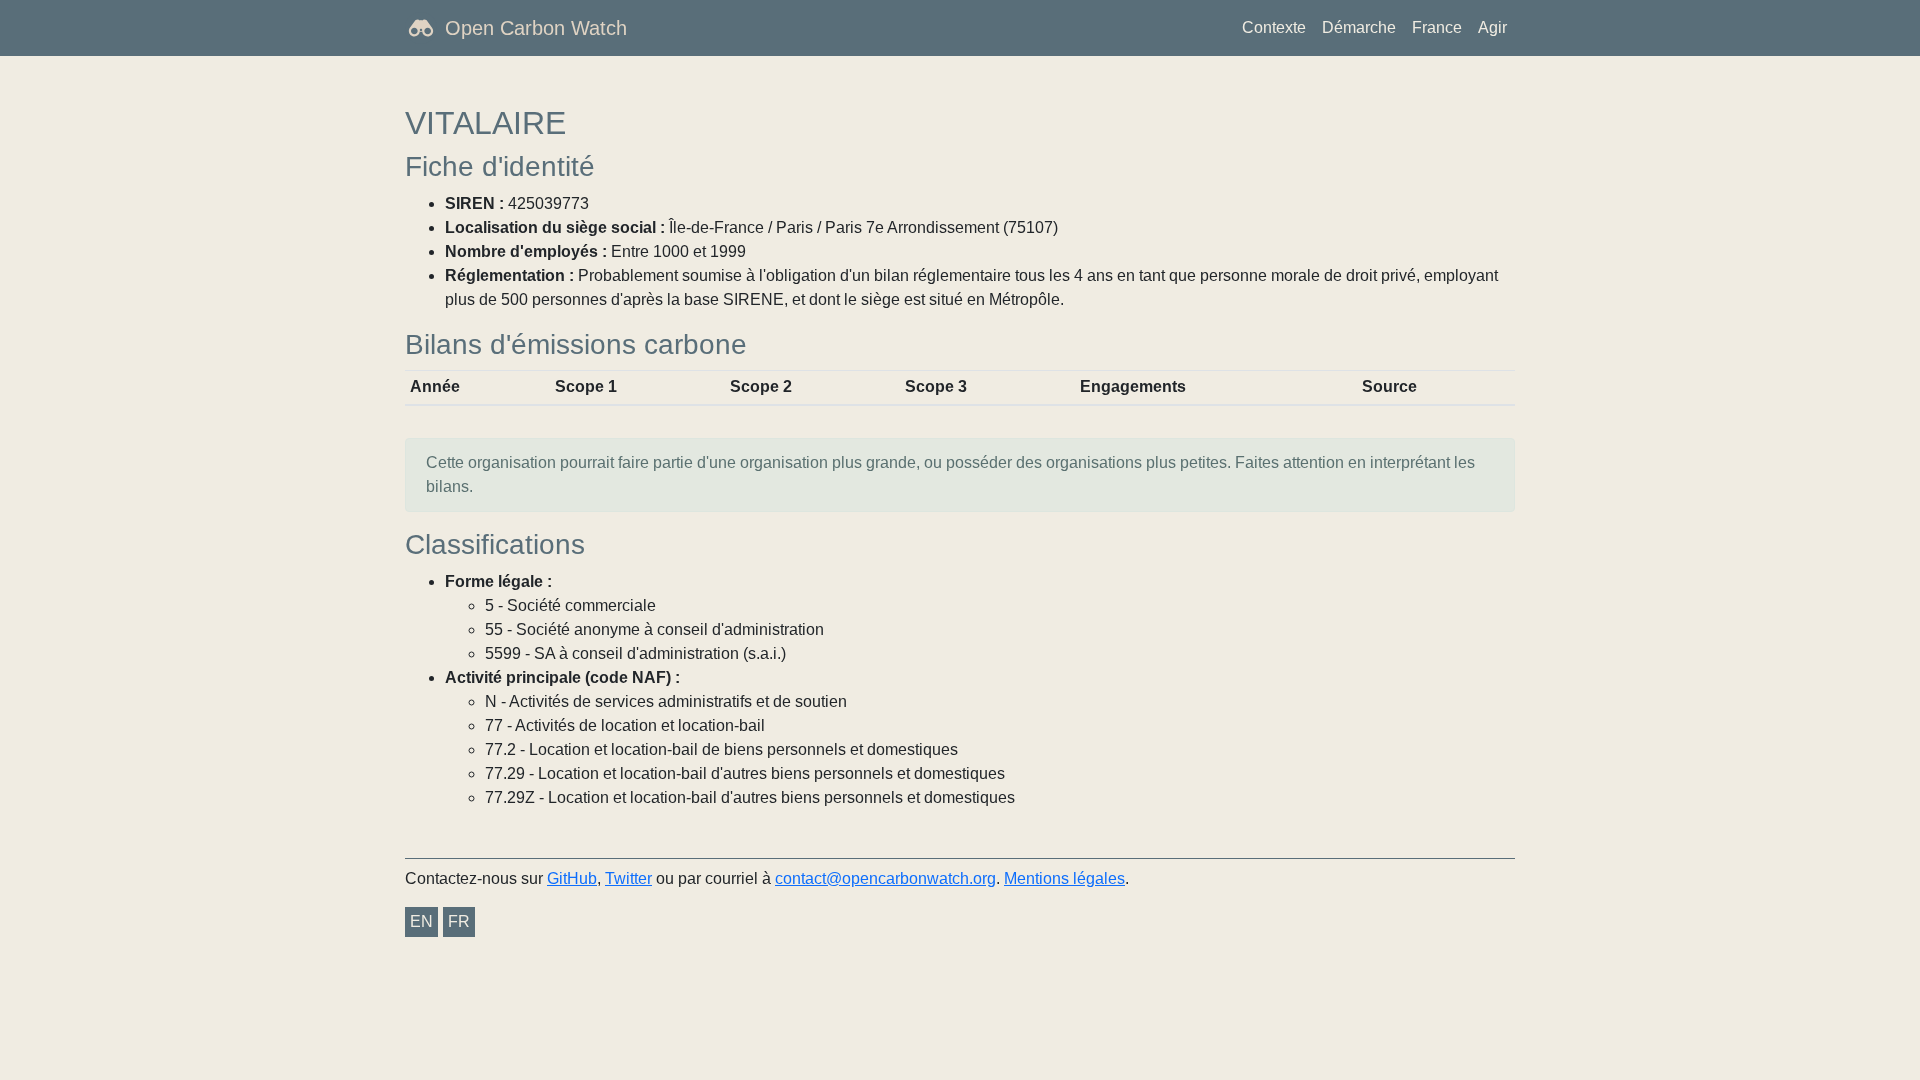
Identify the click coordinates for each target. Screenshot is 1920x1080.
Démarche (1359, 27)
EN (421, 921)
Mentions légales (1064, 878)
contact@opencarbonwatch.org (885, 878)
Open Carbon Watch (536, 28)
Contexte (1274, 27)
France (1437, 27)
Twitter (628, 878)
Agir (1492, 27)
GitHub (572, 878)
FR (459, 921)
